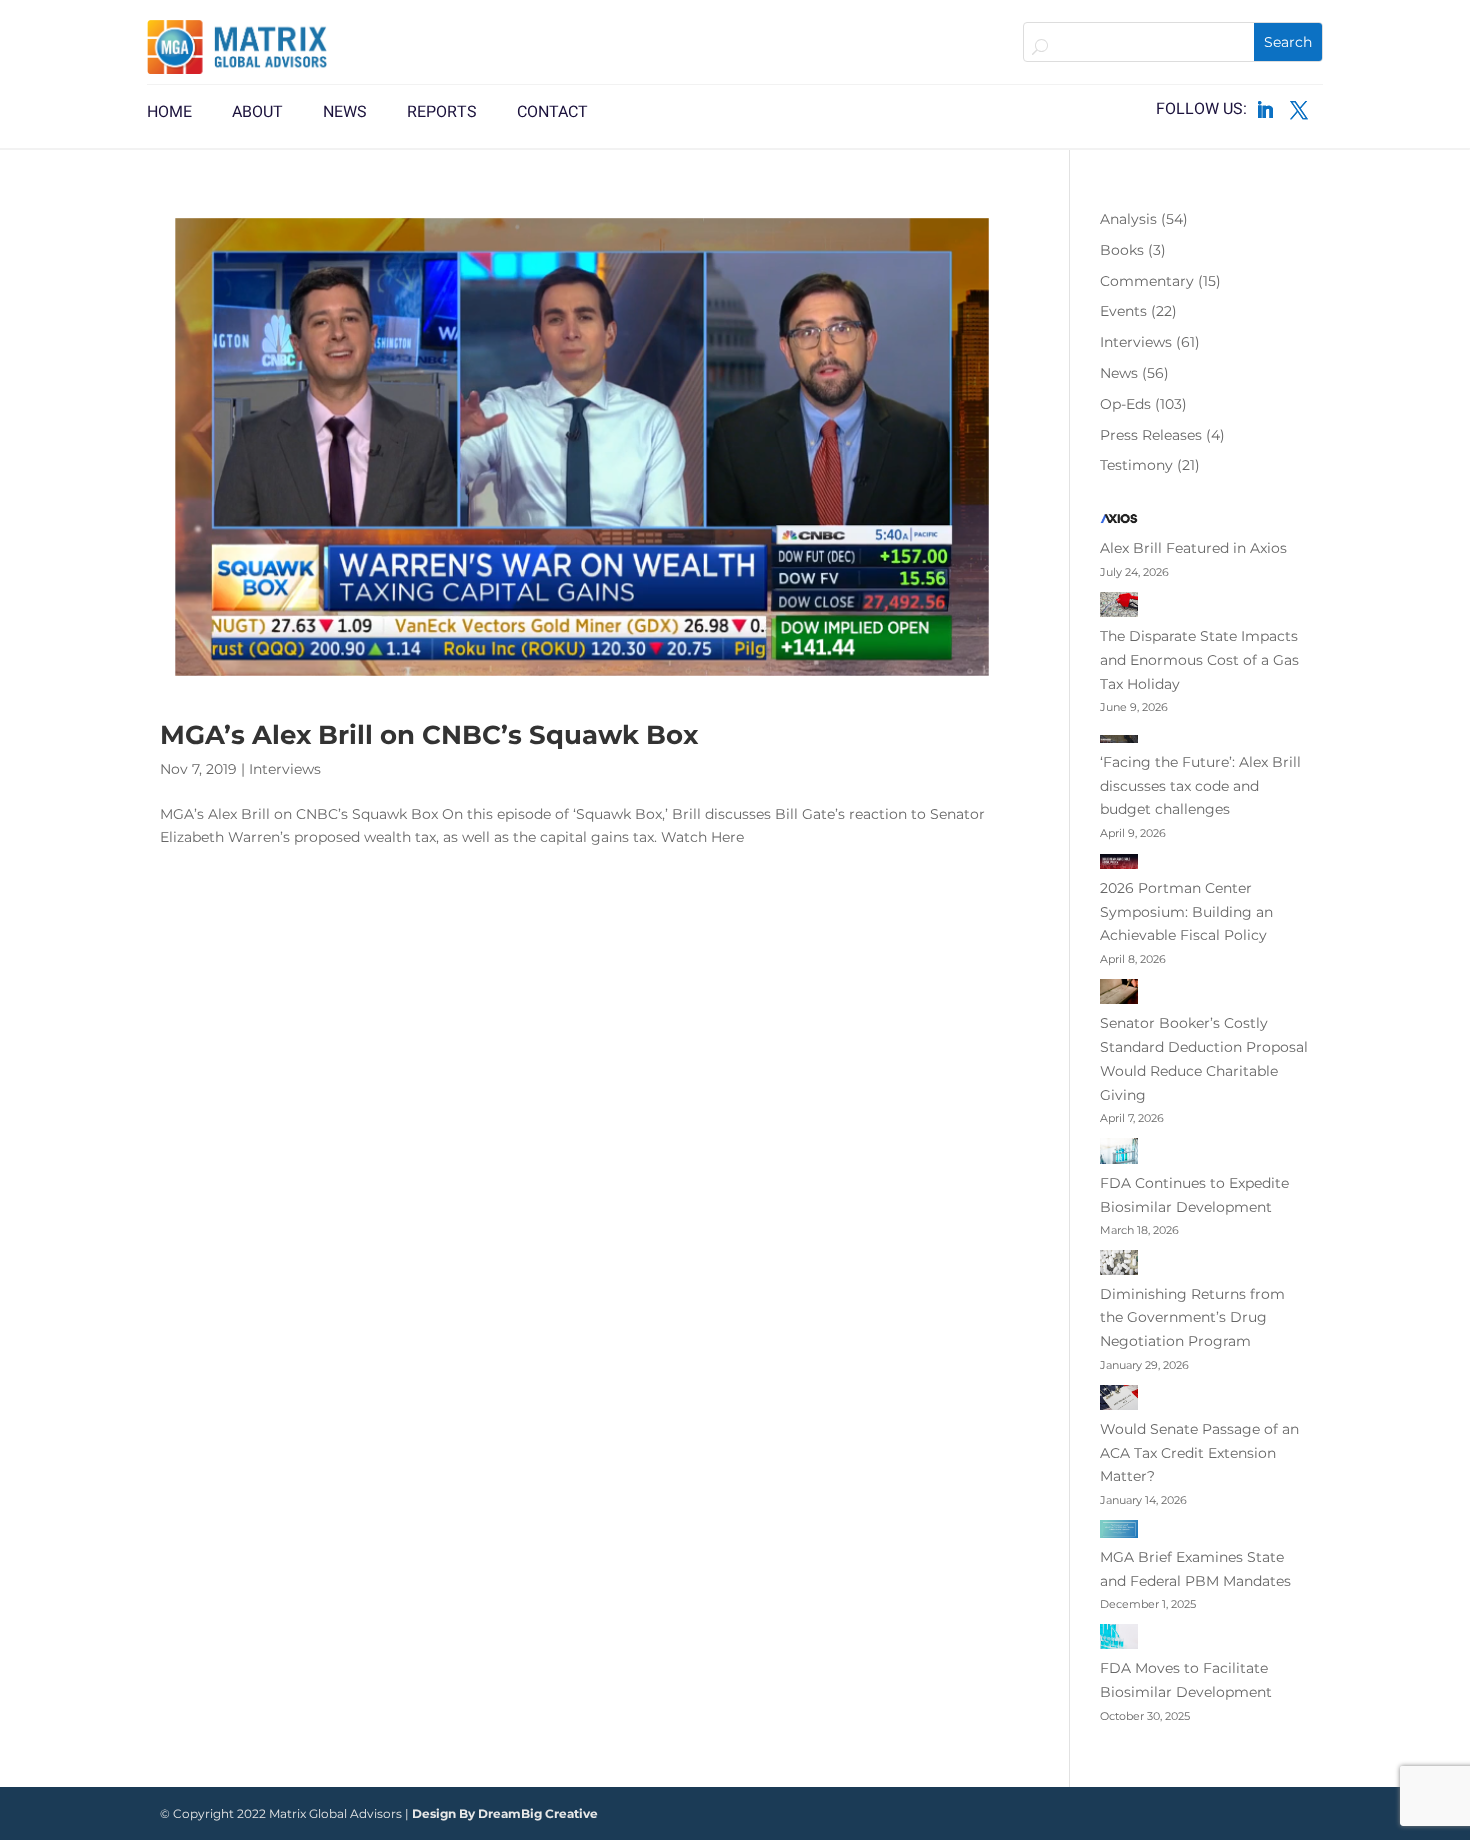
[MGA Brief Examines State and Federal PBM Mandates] (1119, 1533)
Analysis (1128, 219)
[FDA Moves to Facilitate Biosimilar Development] (1119, 1640)
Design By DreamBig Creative (505, 1813)
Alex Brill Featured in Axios (1193, 548)
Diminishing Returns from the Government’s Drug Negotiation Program (1192, 1318)
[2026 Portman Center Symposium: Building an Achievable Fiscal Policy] (1119, 865)
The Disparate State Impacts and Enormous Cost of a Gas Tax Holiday (1199, 660)
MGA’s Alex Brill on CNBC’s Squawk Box (429, 735)
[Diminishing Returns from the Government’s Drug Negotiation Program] (1119, 1266)
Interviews (285, 769)
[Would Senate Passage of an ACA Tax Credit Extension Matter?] (1119, 1401)
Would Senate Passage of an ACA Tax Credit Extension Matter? (1199, 1453)
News (1119, 373)
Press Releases (1151, 435)
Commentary (1147, 281)
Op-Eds (1125, 404)
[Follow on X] (1299, 110)
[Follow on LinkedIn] (1265, 110)
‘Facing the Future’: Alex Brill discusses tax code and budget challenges (1200, 786)
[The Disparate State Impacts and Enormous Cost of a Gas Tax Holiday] (1119, 608)
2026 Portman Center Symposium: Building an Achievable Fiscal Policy (1186, 912)
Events (1123, 311)
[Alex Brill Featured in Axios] (1119, 522)
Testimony (1136, 465)
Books (1122, 250)
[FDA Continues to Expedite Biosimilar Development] (1119, 1155)
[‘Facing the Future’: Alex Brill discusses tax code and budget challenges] (1119, 739)
